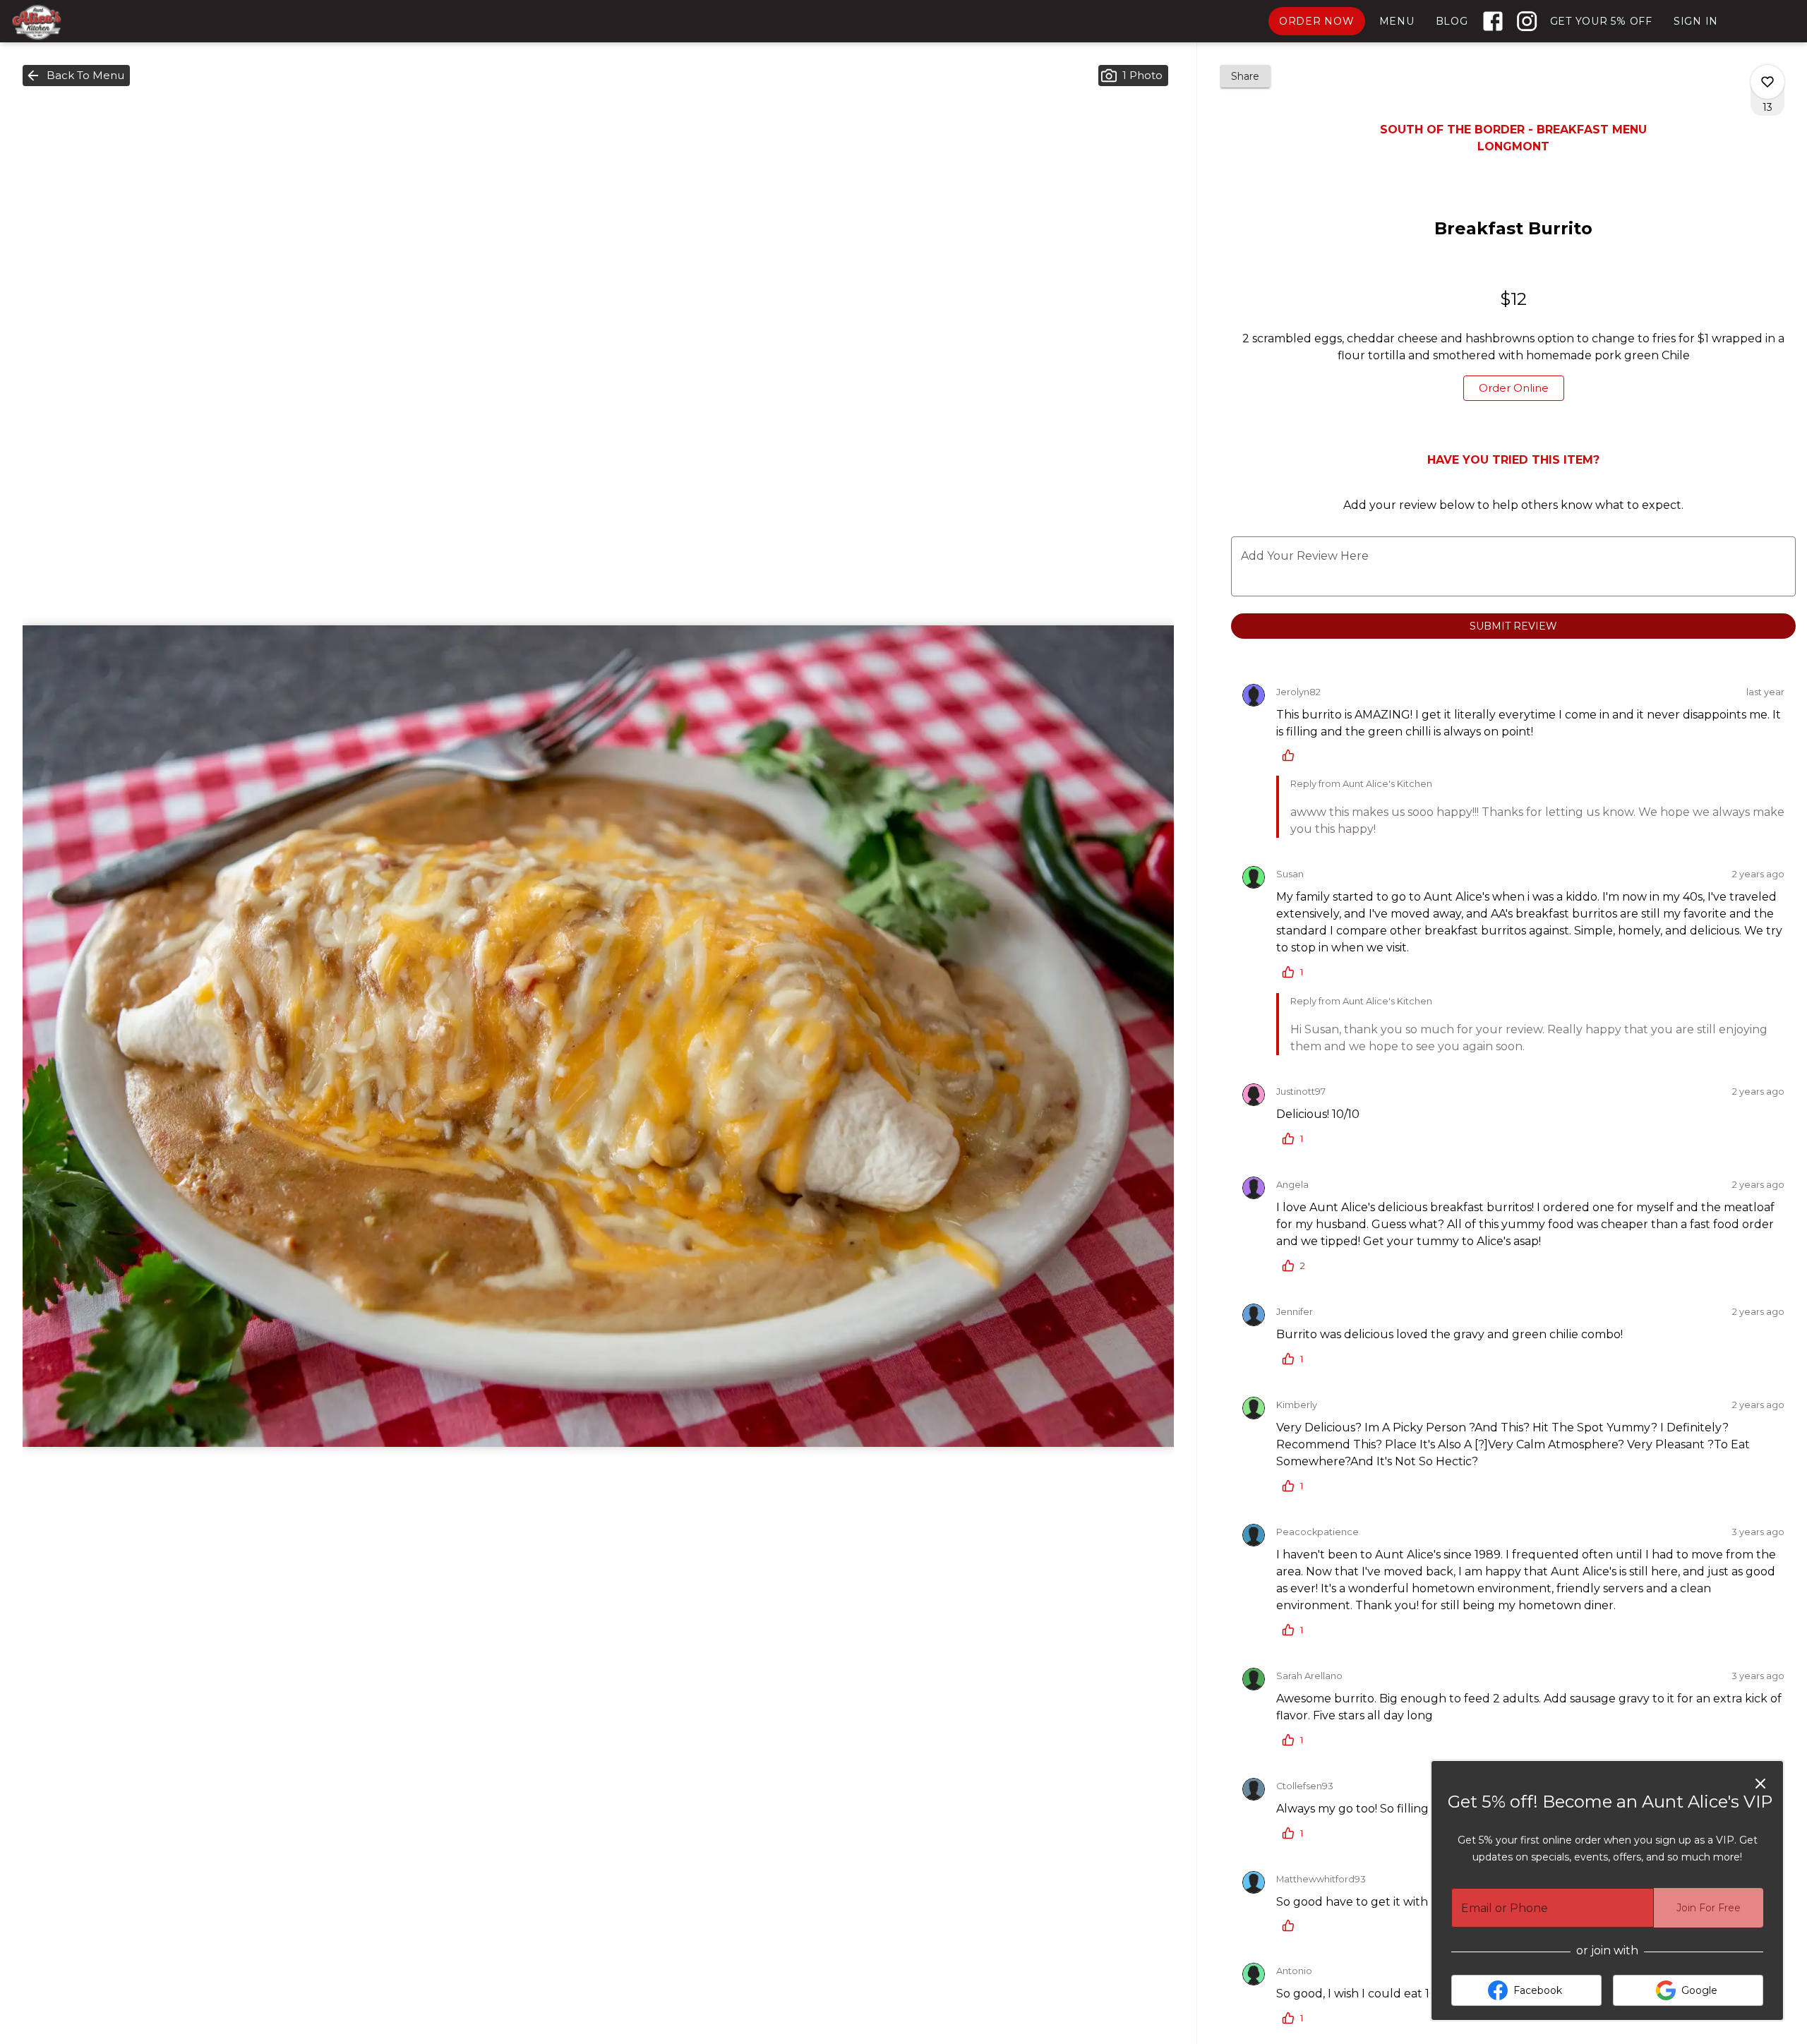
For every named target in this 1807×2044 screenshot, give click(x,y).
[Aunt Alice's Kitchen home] (75, 22)
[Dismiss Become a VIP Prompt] (1760, 1784)
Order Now (1317, 21)
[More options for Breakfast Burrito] (1767, 82)
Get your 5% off (1601, 21)
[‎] (1496, 21)
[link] (1514, 388)
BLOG (1452, 21)
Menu (1397, 21)
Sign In (1696, 21)
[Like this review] (1292, 755)
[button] (76, 76)
